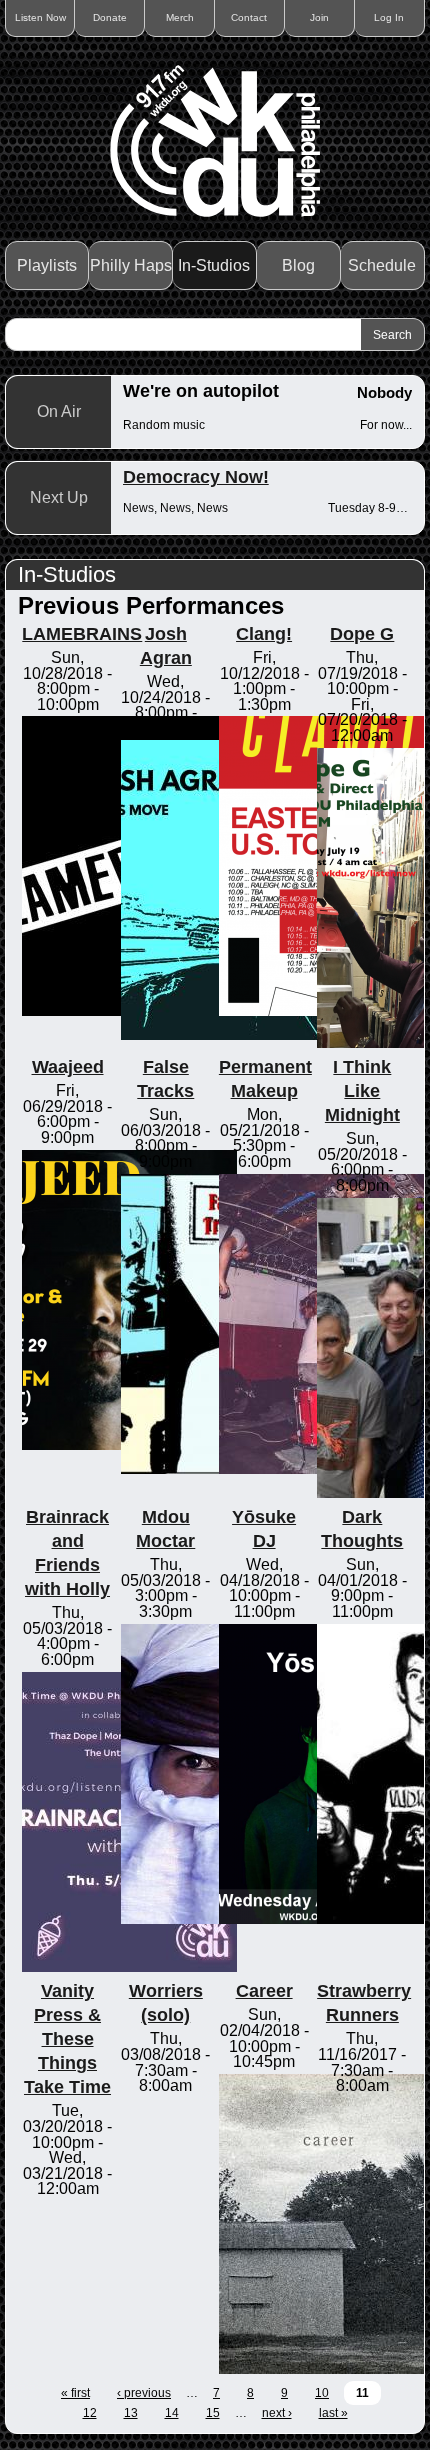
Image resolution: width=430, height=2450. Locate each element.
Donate (110, 17)
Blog (298, 265)
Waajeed (68, 1067)
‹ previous (144, 2393)
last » (333, 2413)
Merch (180, 17)
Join (319, 17)
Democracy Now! (196, 477)
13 (131, 2413)
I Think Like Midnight (362, 1091)
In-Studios (214, 265)
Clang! (264, 634)
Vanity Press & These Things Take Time (67, 2039)
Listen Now (40, 17)
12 (90, 2413)
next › (277, 2413)
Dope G (362, 634)
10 (322, 2393)
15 (213, 2413)
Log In (389, 17)
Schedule (382, 265)
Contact (249, 17)
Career (264, 1991)
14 (172, 2413)
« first (75, 2393)
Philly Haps (131, 265)
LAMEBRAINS (82, 634)
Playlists (47, 265)
